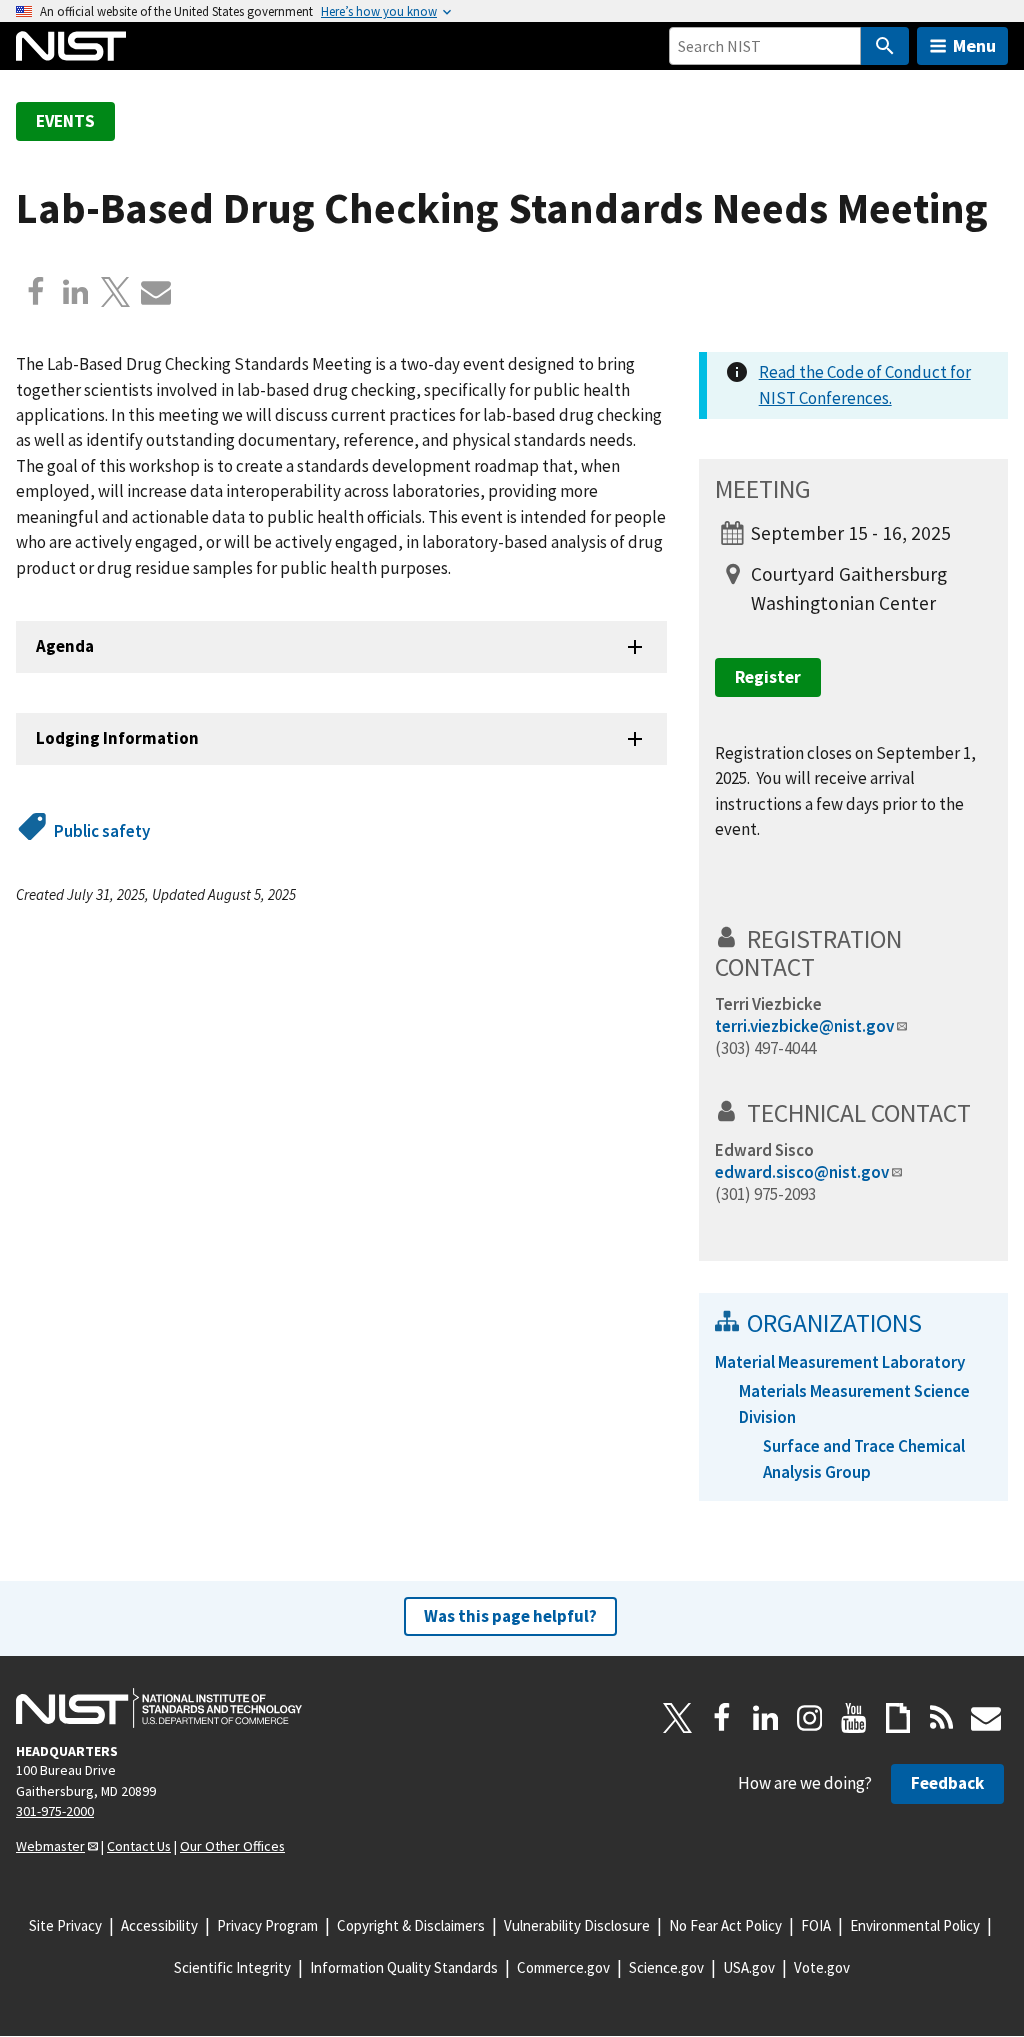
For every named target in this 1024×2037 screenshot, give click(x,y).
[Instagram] (810, 1718)
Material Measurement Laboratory (840, 1362)
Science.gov (666, 1967)
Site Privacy (65, 1925)
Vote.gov (822, 1967)
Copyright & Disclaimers (411, 1925)
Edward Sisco (764, 1150)
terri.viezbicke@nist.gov (804, 1026)
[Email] (156, 292)
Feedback (947, 1783)
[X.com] (116, 292)
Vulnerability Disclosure (577, 1925)
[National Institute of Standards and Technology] (159, 1708)
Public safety (102, 831)
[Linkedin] (76, 292)
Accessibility (159, 1925)
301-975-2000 (55, 1811)
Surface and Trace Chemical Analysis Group (864, 1458)
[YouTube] (854, 1718)
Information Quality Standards (404, 1967)
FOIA (816, 1925)
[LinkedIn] (766, 1718)
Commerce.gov (563, 1967)
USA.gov (749, 1967)
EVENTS (65, 121)
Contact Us (139, 1846)
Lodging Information (117, 738)
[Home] (71, 46)
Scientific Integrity (232, 1967)
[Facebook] (36, 292)
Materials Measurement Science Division (854, 1403)
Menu (974, 45)
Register (768, 677)
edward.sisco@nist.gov (802, 1172)
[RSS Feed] (942, 1718)
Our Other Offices (232, 1846)
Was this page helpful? (510, 1616)
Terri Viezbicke (768, 1004)
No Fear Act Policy (725, 1925)
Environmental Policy (915, 1925)
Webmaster (50, 1846)
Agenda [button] (65, 646)
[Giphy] (898, 1718)
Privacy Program (267, 1925)
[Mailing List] (986, 1718)
